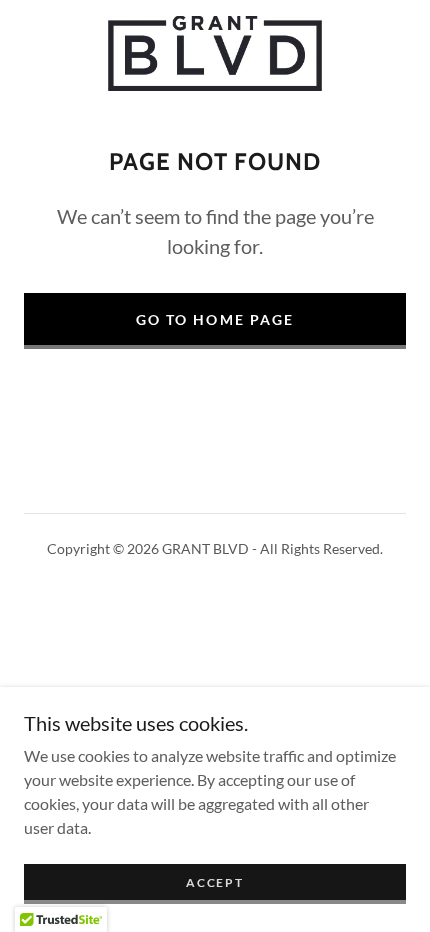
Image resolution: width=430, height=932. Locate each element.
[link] (214, 53)
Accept (214, 882)
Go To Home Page (214, 319)
